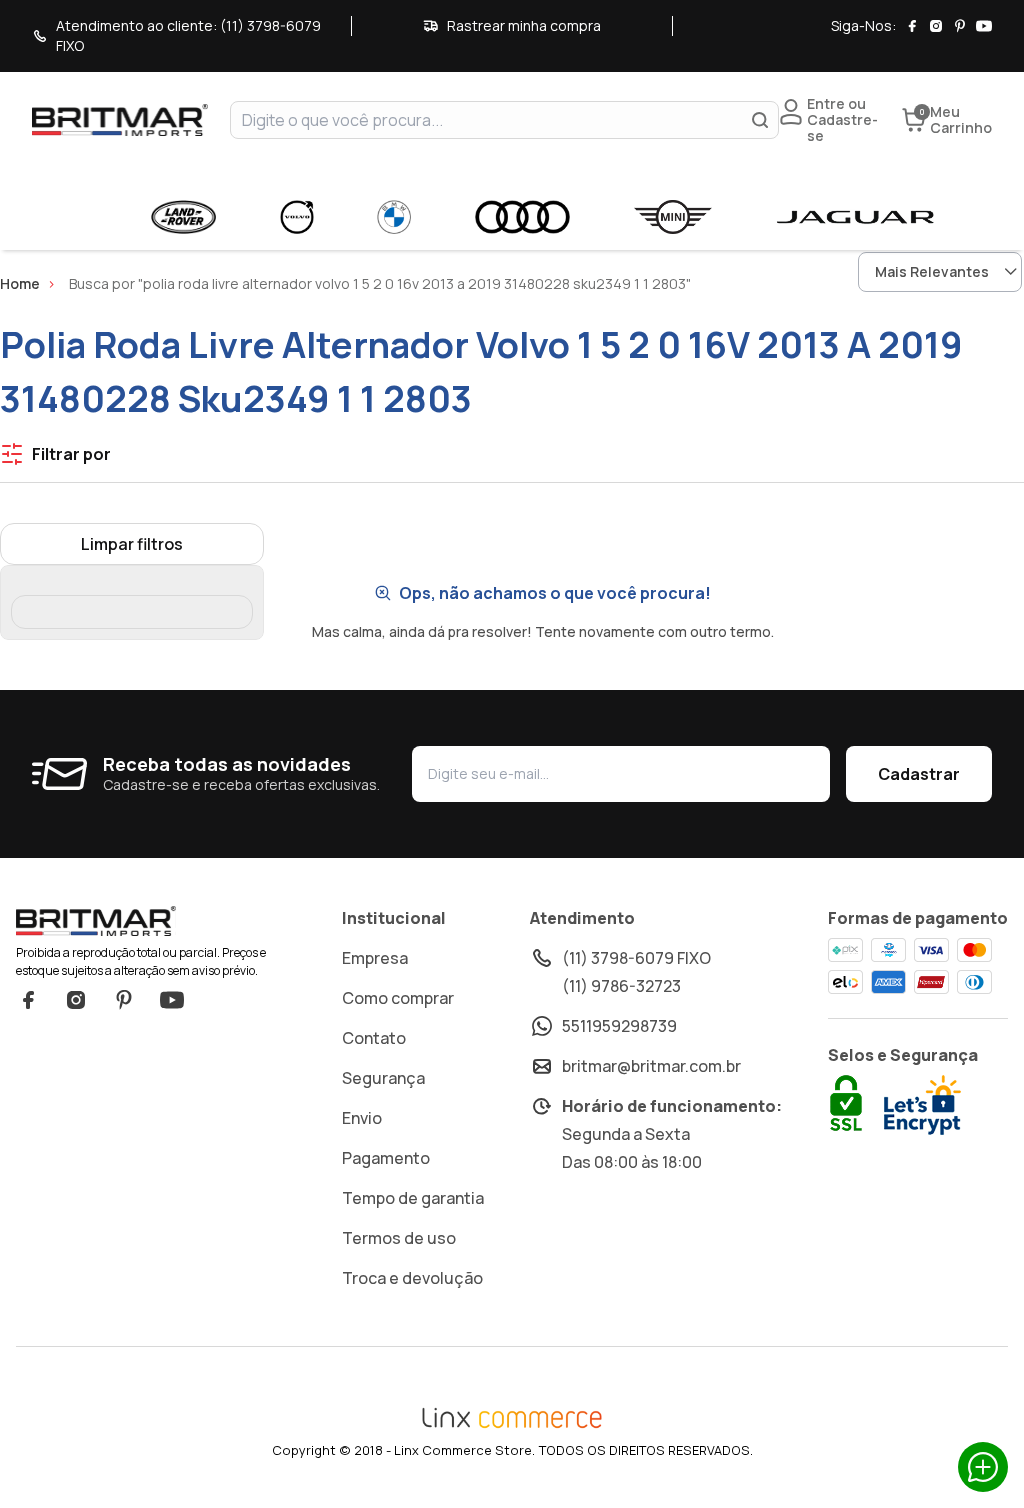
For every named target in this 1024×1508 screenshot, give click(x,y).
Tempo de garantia (413, 1198)
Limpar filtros (132, 544)
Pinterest (124, 1000)
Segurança (383, 1078)
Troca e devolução (412, 1278)
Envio (362, 1118)
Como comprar (398, 998)
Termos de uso (399, 1238)
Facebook (28, 1000)
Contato (374, 1038)
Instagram (76, 1000)
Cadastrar (919, 774)
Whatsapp (983, 1467)
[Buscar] (760, 120)
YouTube (172, 1000)
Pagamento (386, 1158)
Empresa (375, 958)
